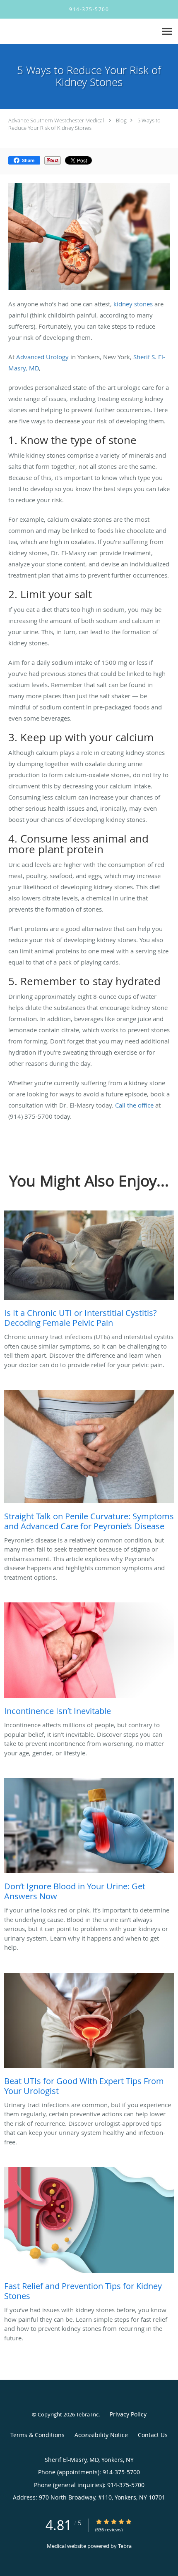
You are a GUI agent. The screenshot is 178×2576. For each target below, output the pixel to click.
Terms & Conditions (37, 2435)
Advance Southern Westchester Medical (56, 120)
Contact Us (153, 2435)
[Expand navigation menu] (167, 32)
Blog (121, 120)
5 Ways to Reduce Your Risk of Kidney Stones (84, 124)
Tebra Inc (87, 2414)
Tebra (125, 2546)
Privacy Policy (128, 2414)
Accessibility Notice (101, 2435)
